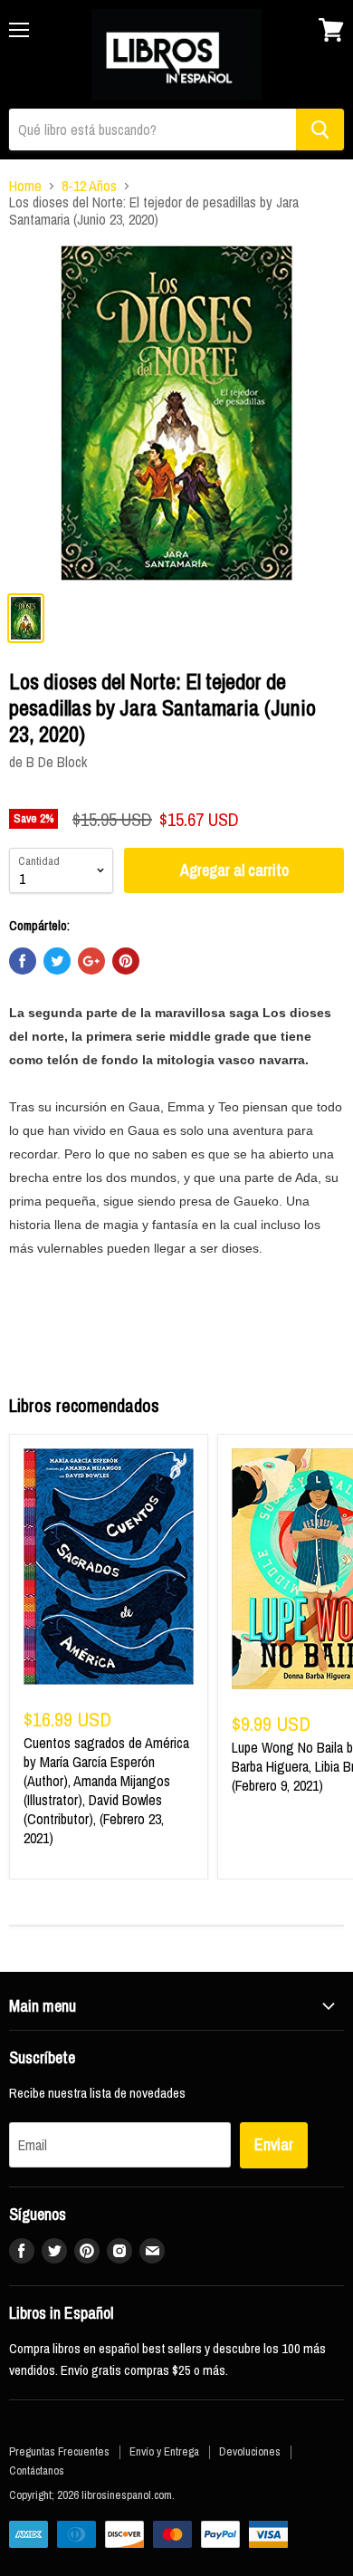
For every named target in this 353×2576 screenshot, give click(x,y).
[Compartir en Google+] (91, 961)
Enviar (274, 2144)
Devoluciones (250, 2451)
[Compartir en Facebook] (23, 961)
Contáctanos (37, 2470)
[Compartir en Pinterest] (126, 961)
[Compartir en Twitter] (57, 961)
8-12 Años (89, 186)
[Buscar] (320, 130)
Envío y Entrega (164, 2451)
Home (25, 186)
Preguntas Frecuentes (59, 2451)
